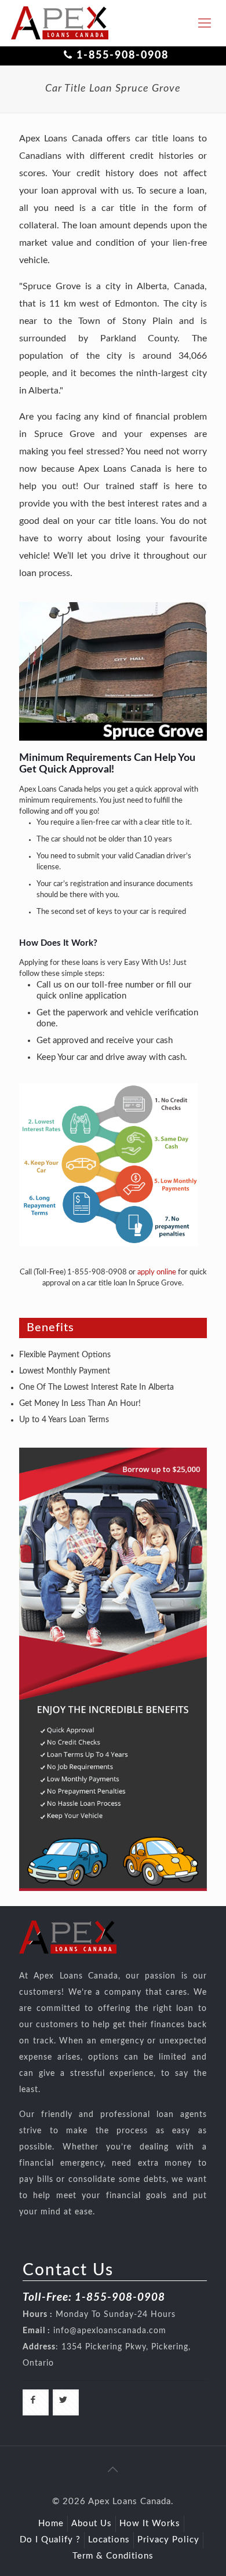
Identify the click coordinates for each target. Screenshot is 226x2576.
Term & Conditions (113, 2556)
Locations (109, 2540)
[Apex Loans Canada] (60, 23)
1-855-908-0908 (123, 56)
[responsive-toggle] (205, 23)
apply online (157, 1272)
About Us (92, 2524)
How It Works (150, 2524)
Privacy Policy (168, 2540)
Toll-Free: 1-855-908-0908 (94, 2298)
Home (51, 2524)
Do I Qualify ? (50, 2540)
